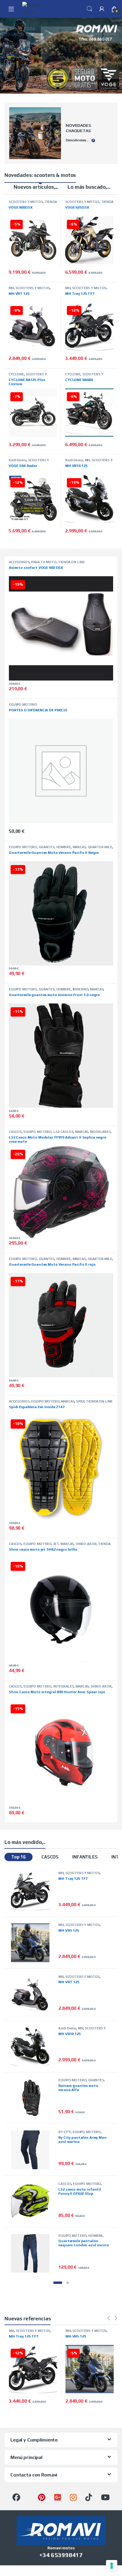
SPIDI (80, 1401)
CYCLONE (16, 374)
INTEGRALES (64, 1686)
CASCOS (15, 1132)
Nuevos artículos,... (36, 187)
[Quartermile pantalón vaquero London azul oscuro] (33, 2254)
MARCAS (79, 847)
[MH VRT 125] (33, 1995)
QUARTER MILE (100, 847)
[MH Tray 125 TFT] (33, 1891)
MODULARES (100, 1132)
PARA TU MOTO (44, 562)
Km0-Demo (17, 460)
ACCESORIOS (19, 562)
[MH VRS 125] (33, 1943)
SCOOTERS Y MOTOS (26, 202)
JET (56, 1544)
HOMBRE (64, 847)
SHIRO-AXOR (86, 1544)
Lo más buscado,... (89, 187)
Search (89, 9)
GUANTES (47, 847)
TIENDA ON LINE (71, 562)
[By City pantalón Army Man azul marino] (33, 2150)
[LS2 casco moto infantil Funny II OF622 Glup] (33, 2202)
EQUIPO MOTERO (23, 705)
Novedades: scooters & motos (40, 175)
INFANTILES (85, 1857)
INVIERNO (81, 989)
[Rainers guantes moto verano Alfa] (33, 2098)
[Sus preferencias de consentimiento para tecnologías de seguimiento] (112, 2566)
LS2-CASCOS (63, 1132)
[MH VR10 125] (33, 2046)
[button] (58, 2283)
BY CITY (65, 2132)
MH (11, 288)
